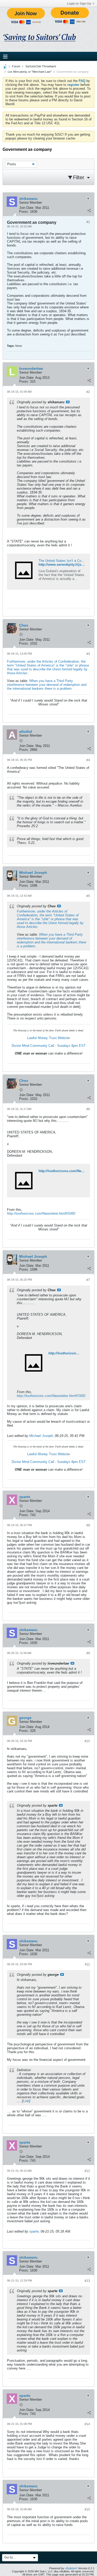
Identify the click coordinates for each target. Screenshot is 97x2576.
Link (26, 2101)
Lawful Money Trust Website (48, 1038)
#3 (88, 654)
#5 (88, 896)
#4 (88, 760)
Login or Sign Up (79, 4)
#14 (87, 2424)
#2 (88, 392)
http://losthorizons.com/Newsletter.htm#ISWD (41, 1213)
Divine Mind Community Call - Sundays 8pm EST (49, 1046)
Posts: (24, 212)
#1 (88, 222)
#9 (88, 1653)
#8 (88, 1525)
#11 (87, 1964)
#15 (87, 2509)
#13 (87, 2281)
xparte (34, 2231)
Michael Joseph (41, 1436)
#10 (87, 1741)
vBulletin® (71, 2568)
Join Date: (27, 208)
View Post (68, 402)
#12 (87, 2171)
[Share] (89, 210)
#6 (88, 1109)
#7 (88, 1280)
